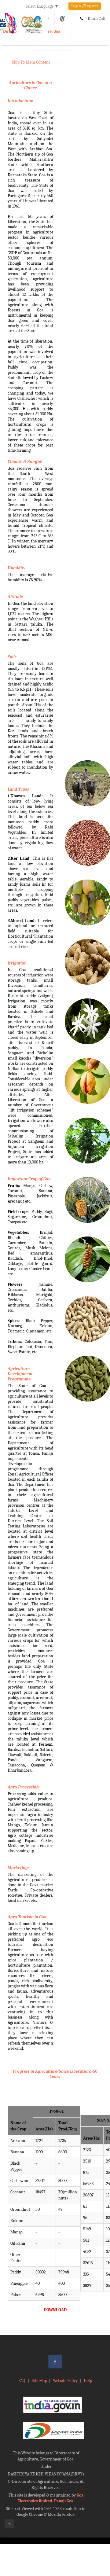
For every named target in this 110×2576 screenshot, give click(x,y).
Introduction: (20, 101)
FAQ (22, 2381)
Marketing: (18, 1868)
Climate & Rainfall (25, 462)
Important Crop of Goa (29, 1179)
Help (88, 2381)
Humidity (16, 568)
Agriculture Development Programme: (20, 1374)
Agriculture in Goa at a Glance (30, 85)
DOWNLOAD (55, 2310)
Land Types (18, 789)
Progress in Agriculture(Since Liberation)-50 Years (55, 2074)
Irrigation (17, 963)
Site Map (39, 2381)
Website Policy (65, 2381)
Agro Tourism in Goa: (28, 1917)
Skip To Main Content (31, 62)
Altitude (15, 597)
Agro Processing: (24, 1787)
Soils (12, 657)
